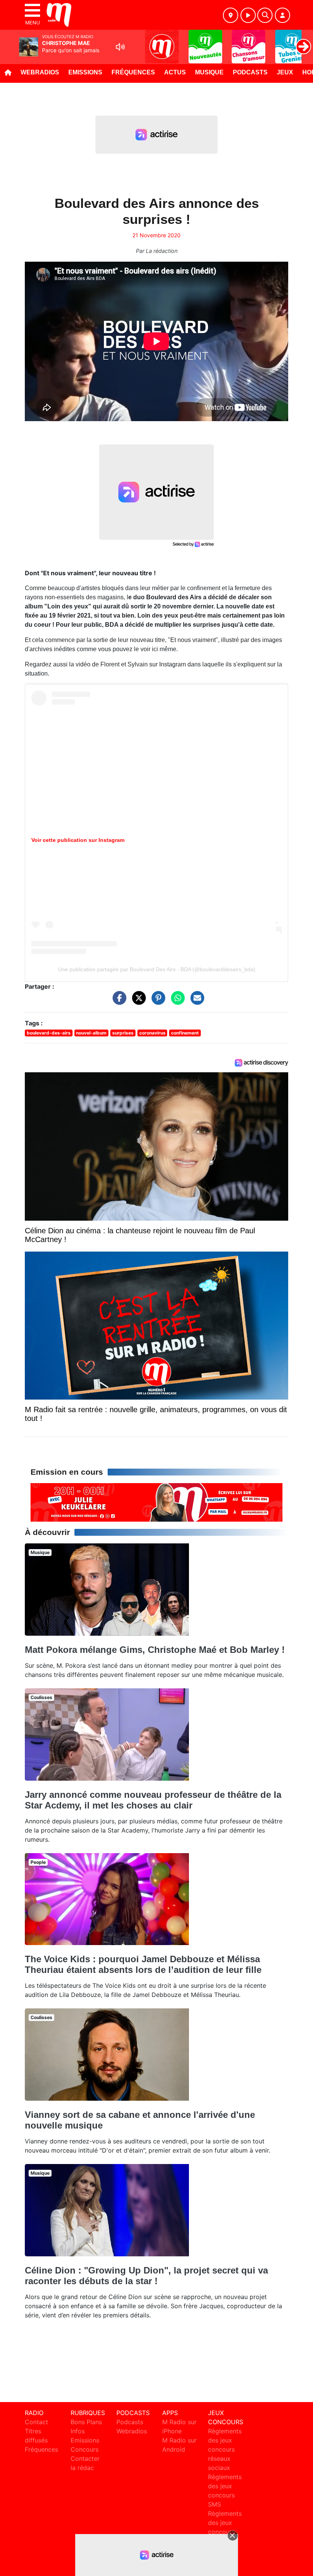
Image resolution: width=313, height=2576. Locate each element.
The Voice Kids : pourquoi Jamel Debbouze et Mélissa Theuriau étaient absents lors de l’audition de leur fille (143, 1964)
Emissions (85, 72)
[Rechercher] (265, 15)
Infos (78, 2431)
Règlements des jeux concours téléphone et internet (225, 2532)
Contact (36, 2422)
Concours (85, 2449)
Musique (209, 72)
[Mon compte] (282, 15)
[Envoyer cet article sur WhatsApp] (176, 1001)
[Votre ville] (231, 15)
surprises (123, 1033)
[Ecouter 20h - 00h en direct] (156, 1502)
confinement (185, 1033)
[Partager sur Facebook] (118, 1001)
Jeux (285, 72)
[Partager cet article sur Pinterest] (156, 1001)
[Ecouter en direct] (248, 15)
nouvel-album (91, 1033)
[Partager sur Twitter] (137, 1001)
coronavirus (152, 1033)
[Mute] (120, 47)
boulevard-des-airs (49, 1033)
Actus (175, 72)
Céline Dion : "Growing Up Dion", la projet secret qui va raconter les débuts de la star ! (146, 2276)
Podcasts (250, 72)
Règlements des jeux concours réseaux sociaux (225, 2449)
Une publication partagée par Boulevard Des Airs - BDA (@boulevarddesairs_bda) (157, 969)
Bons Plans (86, 2422)
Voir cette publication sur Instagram (78, 840)
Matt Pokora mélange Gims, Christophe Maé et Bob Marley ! (155, 1650)
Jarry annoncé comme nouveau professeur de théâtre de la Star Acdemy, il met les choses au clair (153, 1800)
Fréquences (133, 72)
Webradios (40, 72)
